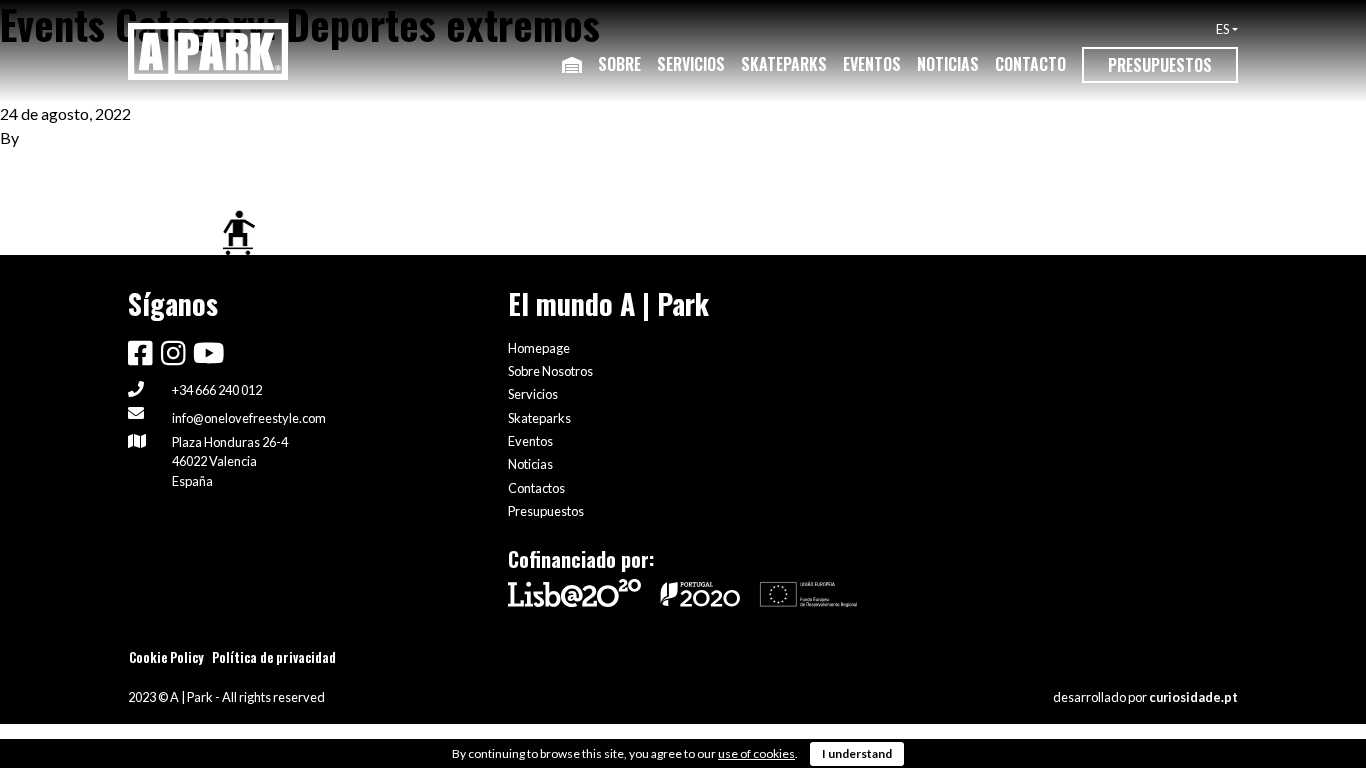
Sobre (619, 64)
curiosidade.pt (1193, 697)
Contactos (536, 488)
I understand (857, 753)
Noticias (948, 64)
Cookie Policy (166, 657)
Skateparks (784, 64)
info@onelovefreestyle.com (249, 418)
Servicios (691, 64)
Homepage (539, 348)
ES (1222, 29)
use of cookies (756, 753)
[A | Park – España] (208, 51)
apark (42, 137)
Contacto (1030, 64)
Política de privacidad (274, 657)
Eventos (872, 64)
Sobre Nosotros (550, 371)
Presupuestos (1160, 65)
